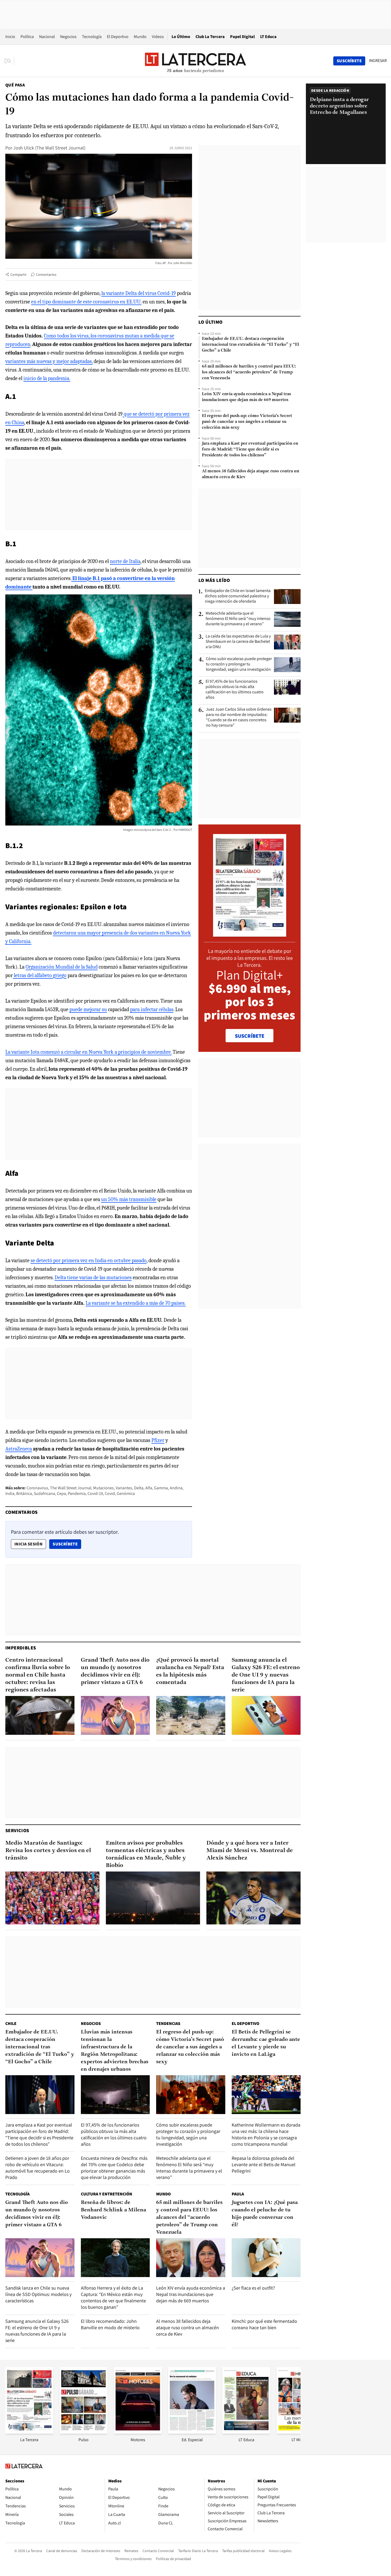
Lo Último (181, 37)
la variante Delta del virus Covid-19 (139, 293)
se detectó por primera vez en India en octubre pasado (89, 1260)
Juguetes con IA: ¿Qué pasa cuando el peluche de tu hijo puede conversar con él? (265, 2214)
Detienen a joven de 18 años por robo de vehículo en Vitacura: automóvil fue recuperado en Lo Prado (38, 2168)
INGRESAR (378, 61)
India (10, 1493)
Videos (158, 37)
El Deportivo (118, 37)
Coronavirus (37, 1488)
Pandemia (77, 1493)
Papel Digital (242, 37)
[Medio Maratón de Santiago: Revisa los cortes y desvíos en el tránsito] (52, 1898)
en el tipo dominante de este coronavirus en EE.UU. (86, 302)
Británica (24, 1493)
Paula (238, 2194)
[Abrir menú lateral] (9, 61)
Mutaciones (103, 1488)
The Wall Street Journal (71, 1488)
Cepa (61, 1493)
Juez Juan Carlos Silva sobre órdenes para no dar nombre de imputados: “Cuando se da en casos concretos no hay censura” (239, 717)
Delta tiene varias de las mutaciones (93, 1277)
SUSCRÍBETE (250, 1036)
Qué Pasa (15, 85)
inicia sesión (28, 1544)
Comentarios (46, 274)
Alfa (149, 1488)
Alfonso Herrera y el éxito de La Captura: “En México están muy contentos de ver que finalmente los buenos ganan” (113, 2297)
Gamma (161, 1488)
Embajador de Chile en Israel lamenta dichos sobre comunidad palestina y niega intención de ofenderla (238, 596)
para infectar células (152, 1009)
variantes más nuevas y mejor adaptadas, (49, 361)
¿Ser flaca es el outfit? (253, 2288)
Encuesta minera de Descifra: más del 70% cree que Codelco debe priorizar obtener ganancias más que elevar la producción (114, 2168)
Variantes (124, 1488)
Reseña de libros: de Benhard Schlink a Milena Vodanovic (113, 2210)
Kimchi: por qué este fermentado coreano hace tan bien (264, 2324)
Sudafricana (44, 1493)
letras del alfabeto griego (40, 975)
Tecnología (92, 37)
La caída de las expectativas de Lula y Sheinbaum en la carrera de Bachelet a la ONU (238, 641)
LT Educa (268, 37)
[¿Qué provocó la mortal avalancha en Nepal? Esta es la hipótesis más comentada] (191, 1715)
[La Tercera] (29, 2432)
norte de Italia (125, 561)
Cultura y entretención (107, 2194)
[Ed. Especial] (192, 2432)
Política (27, 37)
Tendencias (168, 2023)
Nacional (47, 37)
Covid (110, 1493)
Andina (176, 1488)
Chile (11, 2023)
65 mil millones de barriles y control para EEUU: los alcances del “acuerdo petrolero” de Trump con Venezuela (249, 372)
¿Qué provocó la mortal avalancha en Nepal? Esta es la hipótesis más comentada (190, 1671)
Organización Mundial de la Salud (62, 967)
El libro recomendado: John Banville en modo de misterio (110, 2324)
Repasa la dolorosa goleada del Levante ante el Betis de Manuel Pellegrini (264, 2164)
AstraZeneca (19, 1449)
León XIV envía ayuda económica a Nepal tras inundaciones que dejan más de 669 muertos (246, 397)
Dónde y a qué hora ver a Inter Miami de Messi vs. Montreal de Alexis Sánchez (250, 1851)
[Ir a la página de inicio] (195, 61)
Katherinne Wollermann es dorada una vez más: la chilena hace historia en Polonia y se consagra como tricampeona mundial (266, 2134)
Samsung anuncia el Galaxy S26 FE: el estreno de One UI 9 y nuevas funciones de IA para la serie (266, 1675)
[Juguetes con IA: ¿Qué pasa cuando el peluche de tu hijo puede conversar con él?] (266, 2258)
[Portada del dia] (250, 934)
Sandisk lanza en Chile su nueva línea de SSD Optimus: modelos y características (38, 2294)
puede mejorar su (88, 1009)
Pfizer (158, 1440)
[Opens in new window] (138, 2432)
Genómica (126, 1493)
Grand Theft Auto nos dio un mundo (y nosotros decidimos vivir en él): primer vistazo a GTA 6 (115, 1671)
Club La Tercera (210, 37)
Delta (139, 1488)
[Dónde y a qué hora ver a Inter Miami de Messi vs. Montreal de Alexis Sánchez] (253, 1898)
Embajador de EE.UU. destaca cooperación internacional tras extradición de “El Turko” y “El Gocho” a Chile (250, 345)
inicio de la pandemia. (47, 378)
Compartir (18, 274)
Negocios (68, 37)
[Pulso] (84, 2432)
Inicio (10, 37)
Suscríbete (67, 1544)
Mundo (140, 37)
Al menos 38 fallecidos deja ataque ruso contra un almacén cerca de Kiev (251, 474)
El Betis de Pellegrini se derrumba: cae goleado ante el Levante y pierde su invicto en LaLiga (266, 2043)
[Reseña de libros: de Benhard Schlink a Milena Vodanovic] (115, 2258)
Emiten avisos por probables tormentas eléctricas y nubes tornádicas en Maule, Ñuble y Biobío (146, 1854)
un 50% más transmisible (129, 1199)
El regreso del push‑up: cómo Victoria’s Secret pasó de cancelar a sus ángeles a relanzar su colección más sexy (247, 422)
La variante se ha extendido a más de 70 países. (136, 1303)
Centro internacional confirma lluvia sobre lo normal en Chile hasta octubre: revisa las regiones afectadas (38, 1675)
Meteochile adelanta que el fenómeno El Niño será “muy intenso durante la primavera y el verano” (238, 619)
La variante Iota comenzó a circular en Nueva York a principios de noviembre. (88, 1052)
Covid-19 (95, 1493)
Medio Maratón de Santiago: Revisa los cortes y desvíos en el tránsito (48, 1851)
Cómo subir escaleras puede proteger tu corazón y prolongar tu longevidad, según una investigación (239, 664)
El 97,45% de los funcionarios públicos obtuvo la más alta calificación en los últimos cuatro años (235, 689)
